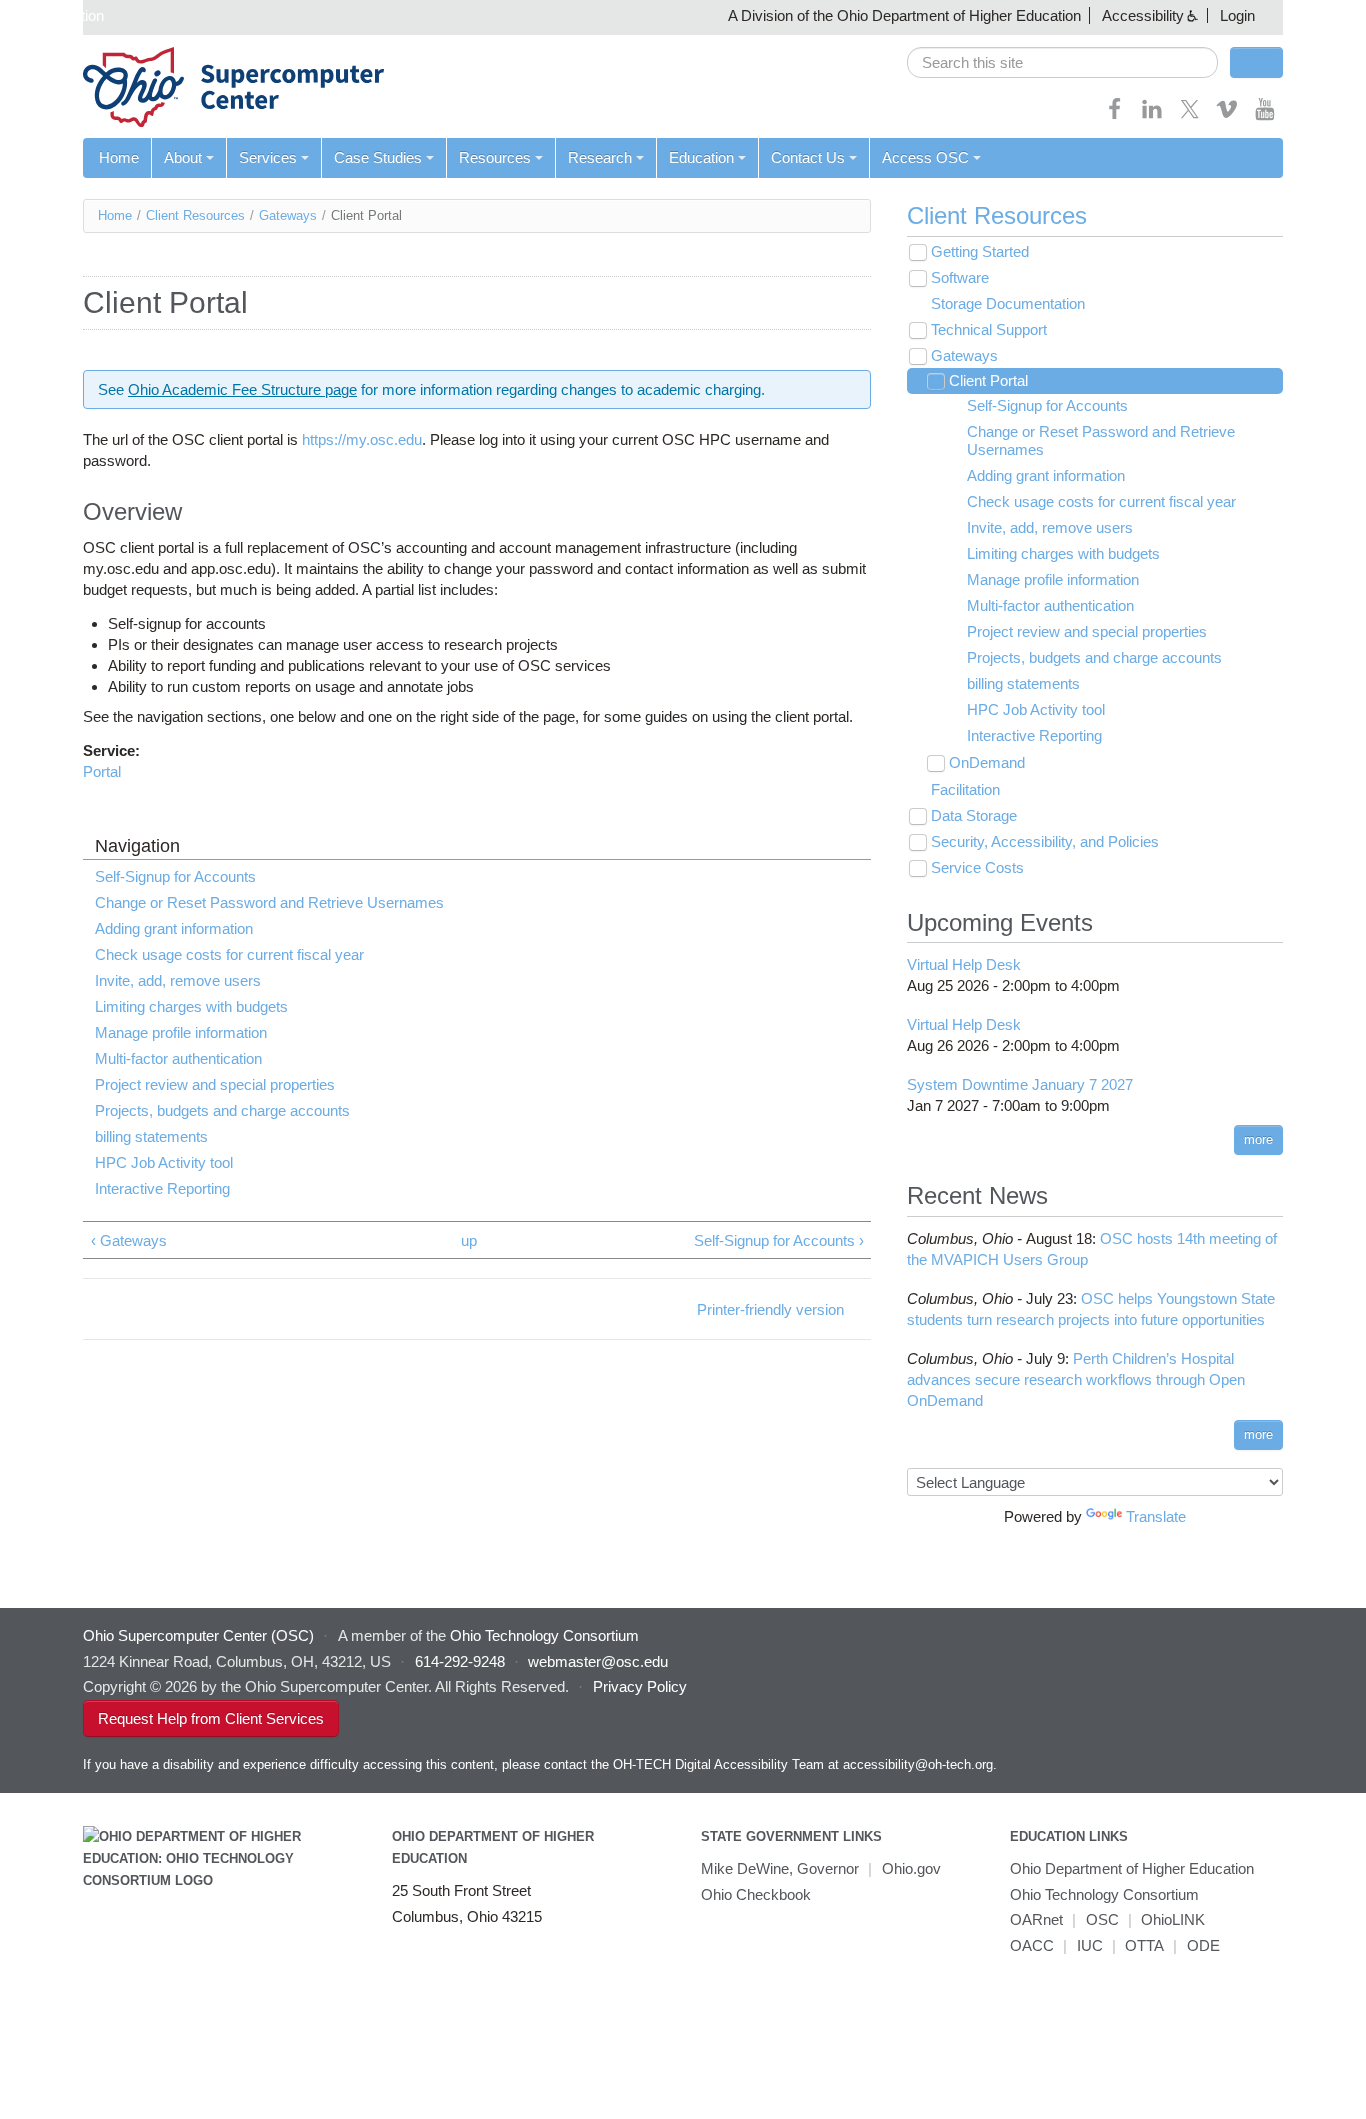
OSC (1102, 1919)
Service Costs (977, 867)
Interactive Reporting (162, 1188)
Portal (102, 771)
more (1258, 1139)
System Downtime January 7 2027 (1020, 1084)
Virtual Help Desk (964, 964)
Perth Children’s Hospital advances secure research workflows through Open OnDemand (1076, 1379)
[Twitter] (1190, 115)
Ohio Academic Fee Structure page (242, 389)
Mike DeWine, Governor (780, 1868)
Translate (1156, 1516)
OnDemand (987, 762)
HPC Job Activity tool (164, 1162)
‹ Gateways (129, 1240)
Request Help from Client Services (211, 1718)
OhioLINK (1173, 1919)
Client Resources (195, 215)
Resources (495, 157)
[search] (1062, 62)
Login (1237, 15)
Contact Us (808, 157)
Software (960, 277)
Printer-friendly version (770, 1309)
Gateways (288, 215)
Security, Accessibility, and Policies (1045, 841)
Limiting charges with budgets (191, 1006)
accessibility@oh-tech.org (918, 1764)
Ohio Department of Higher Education (1132, 1868)
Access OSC (925, 157)
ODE (1203, 1945)
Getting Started (980, 251)
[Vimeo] (1227, 115)
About (183, 157)
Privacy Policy (640, 1686)
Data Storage (974, 815)
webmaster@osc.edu (598, 1661)
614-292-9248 (460, 1661)
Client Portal (988, 380)
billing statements (151, 1136)
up (469, 1240)
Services (268, 157)
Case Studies (378, 157)
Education (701, 157)
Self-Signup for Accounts (175, 876)
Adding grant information (174, 928)
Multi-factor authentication (178, 1058)
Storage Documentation (1008, 303)
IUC (1090, 1945)
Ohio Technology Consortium (1104, 1894)
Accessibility (1143, 15)
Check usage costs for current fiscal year (229, 954)
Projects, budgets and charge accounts (222, 1110)
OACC (1032, 1945)
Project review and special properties (215, 1084)
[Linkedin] (1152, 115)
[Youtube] (1265, 115)
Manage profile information (181, 1032)
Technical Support (989, 329)
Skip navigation (54, 15)
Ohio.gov (911, 1868)
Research (600, 157)
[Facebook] (1115, 115)
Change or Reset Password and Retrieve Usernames (269, 902)
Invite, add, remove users (178, 980)
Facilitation (965, 789)
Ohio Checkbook (756, 1894)
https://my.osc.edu (362, 439)
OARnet (1036, 1919)
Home (119, 157)
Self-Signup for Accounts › (779, 1240)
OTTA (1144, 1945)
